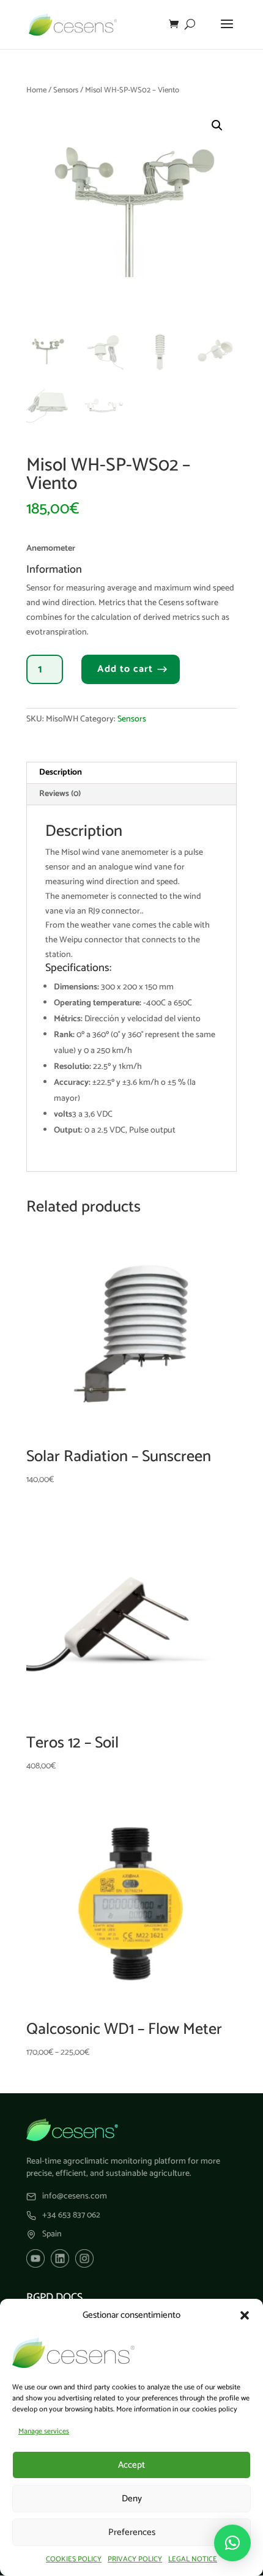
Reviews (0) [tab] (60, 794)
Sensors (66, 90)
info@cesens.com (75, 2197)
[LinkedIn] (60, 2258)
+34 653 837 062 (71, 2216)
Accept (131, 2465)
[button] (245, 2315)
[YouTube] (35, 2258)
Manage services (44, 2431)
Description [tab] (61, 772)
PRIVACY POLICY (135, 2559)
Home (36, 90)
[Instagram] (84, 2258)
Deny (132, 2499)
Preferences (132, 2532)
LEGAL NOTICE (193, 2559)
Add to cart (125, 669)
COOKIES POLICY (74, 2559)
